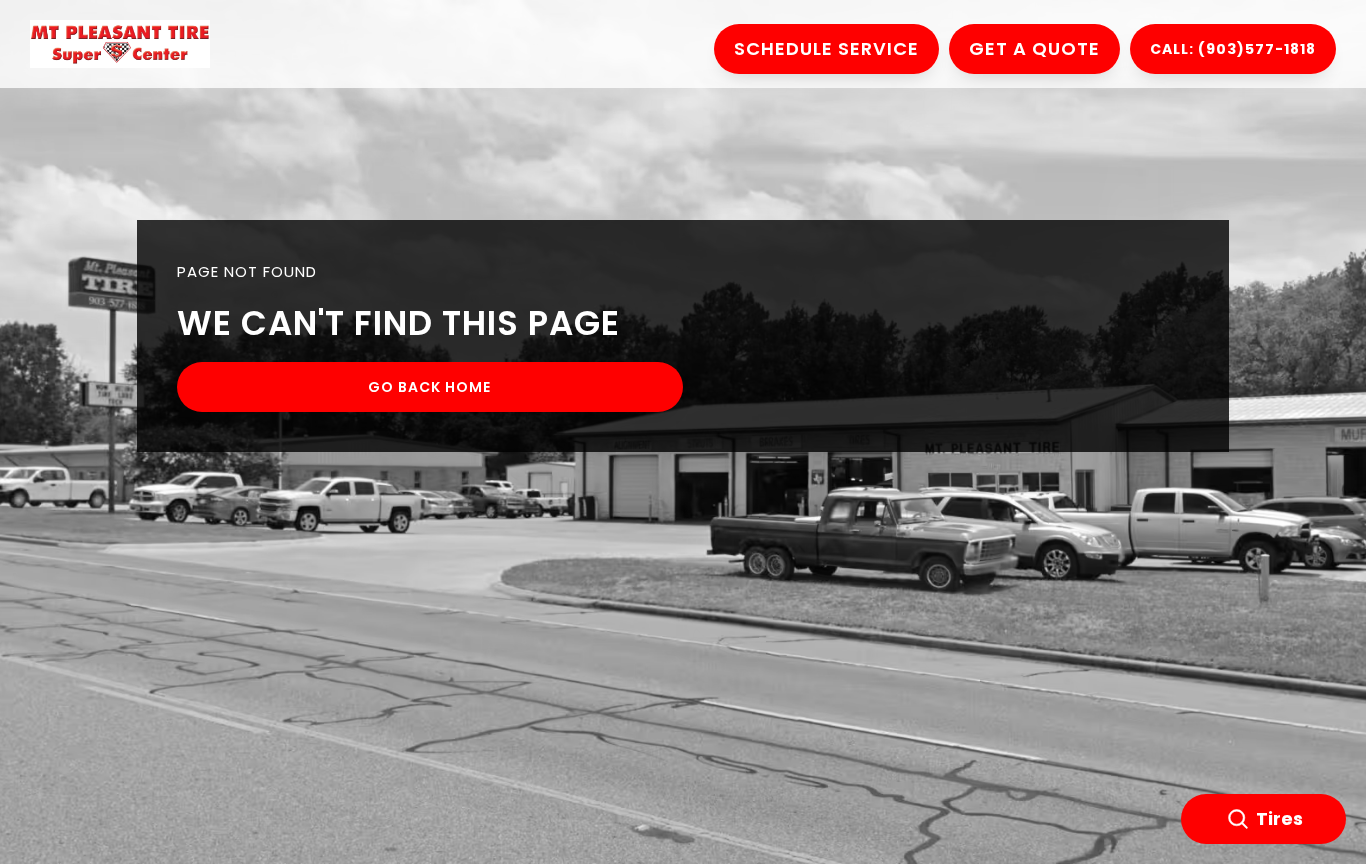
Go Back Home (429, 387)
